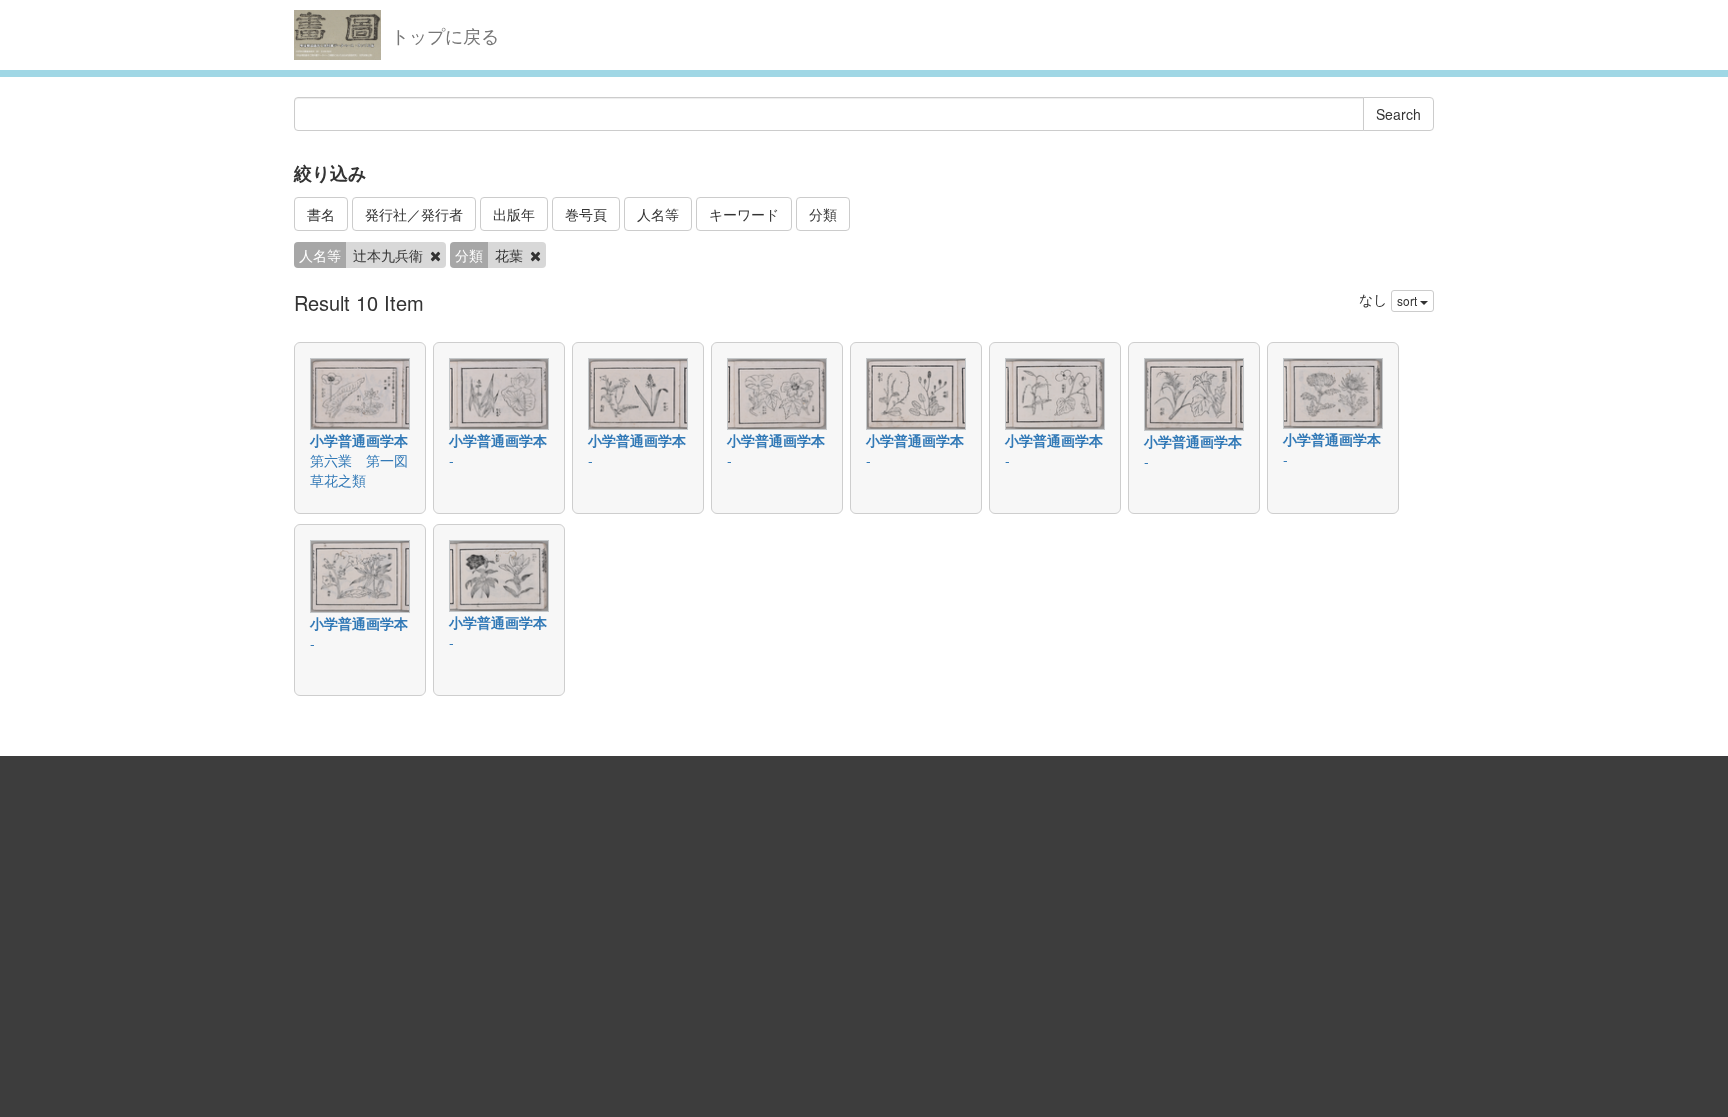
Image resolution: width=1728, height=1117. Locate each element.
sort (1408, 300)
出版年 (514, 214)
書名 (321, 214)
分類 (823, 214)
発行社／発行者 (414, 214)
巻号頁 (586, 214)
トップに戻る (445, 35)
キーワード (744, 214)
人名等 (658, 214)
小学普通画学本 (359, 440)
